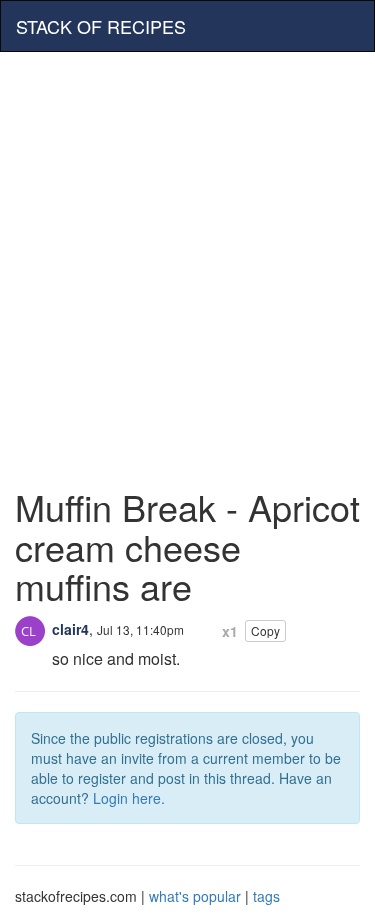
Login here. (129, 798)
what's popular (195, 896)
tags (266, 896)
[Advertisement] (187, 259)
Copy (265, 630)
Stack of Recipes (101, 26)
